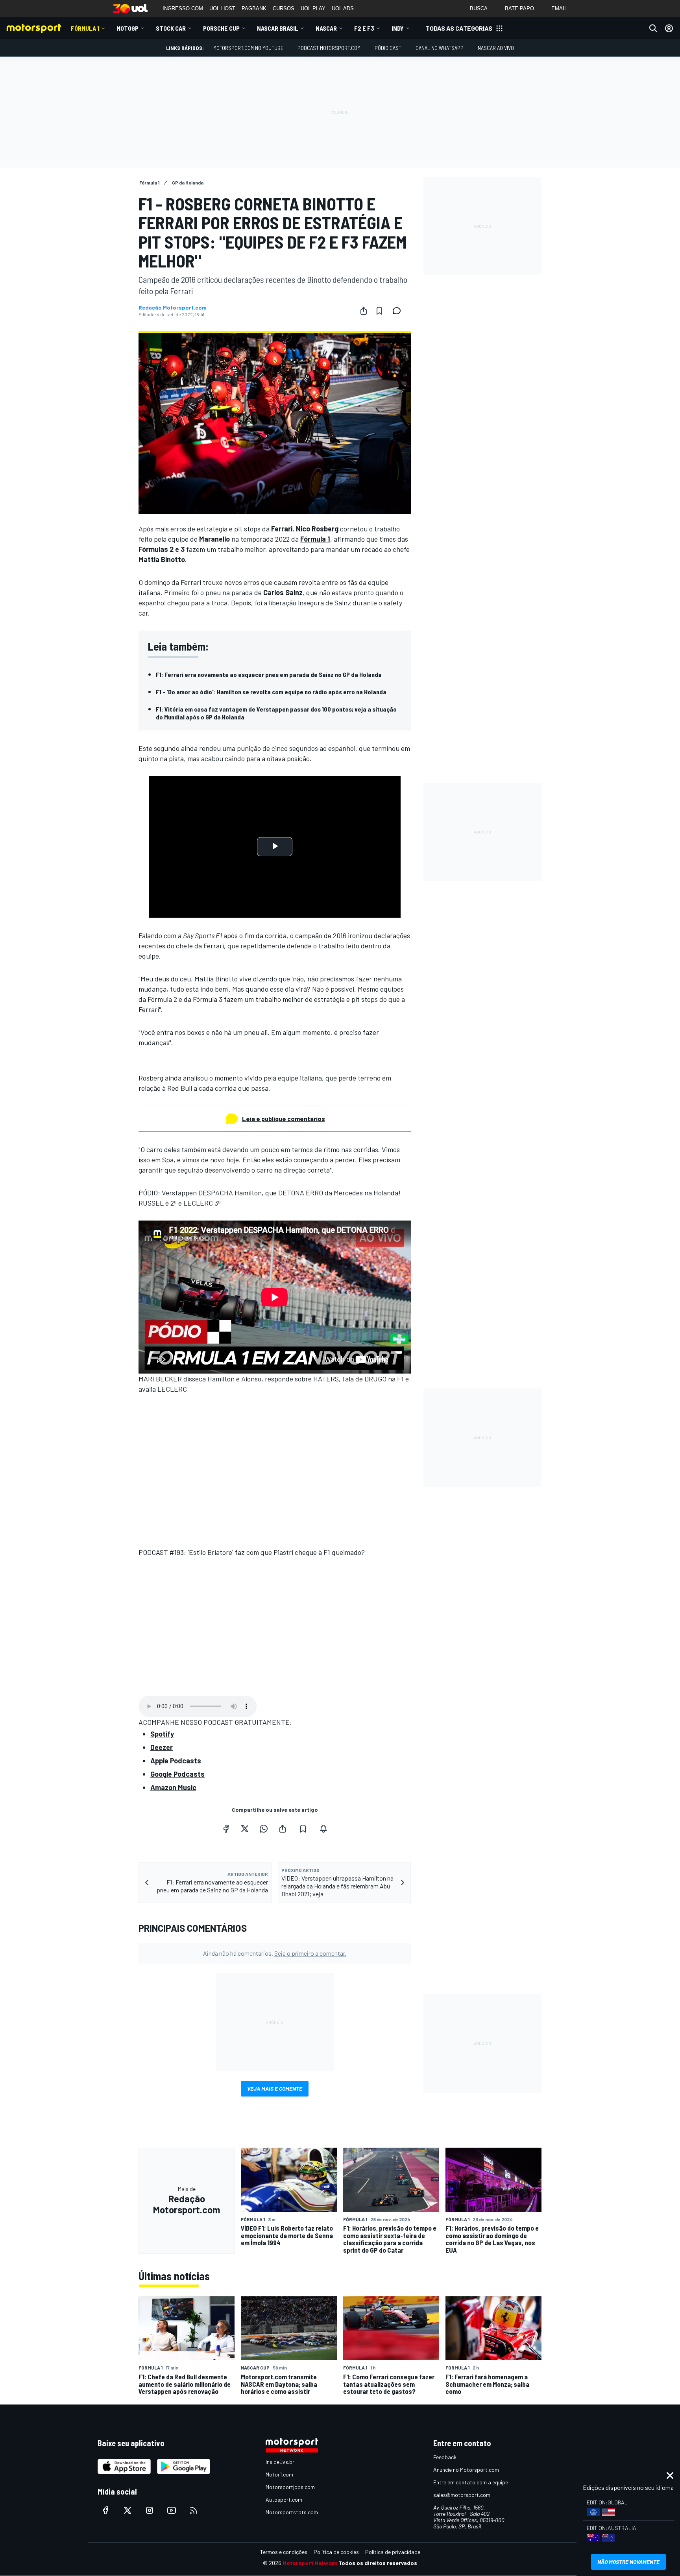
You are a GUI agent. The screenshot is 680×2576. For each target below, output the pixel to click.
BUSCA (479, 8)
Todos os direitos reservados (378, 2563)
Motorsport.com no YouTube (248, 48)
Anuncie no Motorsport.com (466, 2470)
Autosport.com (284, 2499)
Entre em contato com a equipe (471, 2482)
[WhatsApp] (264, 1829)
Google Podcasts (177, 1774)
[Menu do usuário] (669, 28)
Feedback (445, 2457)
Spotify (162, 1734)
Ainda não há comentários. (275, 1953)
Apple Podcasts (176, 1761)
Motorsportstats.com (292, 2512)
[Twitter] (245, 1829)
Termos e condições (284, 2552)
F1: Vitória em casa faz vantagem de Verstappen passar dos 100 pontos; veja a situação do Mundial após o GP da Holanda (276, 713)
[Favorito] (379, 311)
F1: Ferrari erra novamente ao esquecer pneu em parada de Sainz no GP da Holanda (269, 674)
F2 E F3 (364, 28)
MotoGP (128, 28)
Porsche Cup (221, 28)
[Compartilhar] (364, 311)
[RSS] (194, 2510)
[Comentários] (399, 311)
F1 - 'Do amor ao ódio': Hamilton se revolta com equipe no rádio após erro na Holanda (271, 692)
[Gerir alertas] (323, 1829)
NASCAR (326, 28)
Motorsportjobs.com (290, 2487)
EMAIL (559, 8)
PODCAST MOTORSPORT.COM (329, 48)
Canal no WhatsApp (440, 48)
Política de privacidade (393, 2552)
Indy (398, 28)
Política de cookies (336, 2552)
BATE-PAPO (519, 8)
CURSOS (284, 8)
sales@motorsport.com (462, 2495)
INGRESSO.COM (183, 8)
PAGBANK (254, 8)
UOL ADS (343, 8)
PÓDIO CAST (388, 48)
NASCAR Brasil (278, 28)
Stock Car (171, 28)
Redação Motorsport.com (173, 308)
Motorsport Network (310, 2563)
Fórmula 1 (85, 28)
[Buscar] (653, 28)
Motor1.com (279, 2474)
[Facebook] (226, 1829)
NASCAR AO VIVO (496, 48)
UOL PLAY (313, 8)
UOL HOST (222, 8)
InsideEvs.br (280, 2462)
